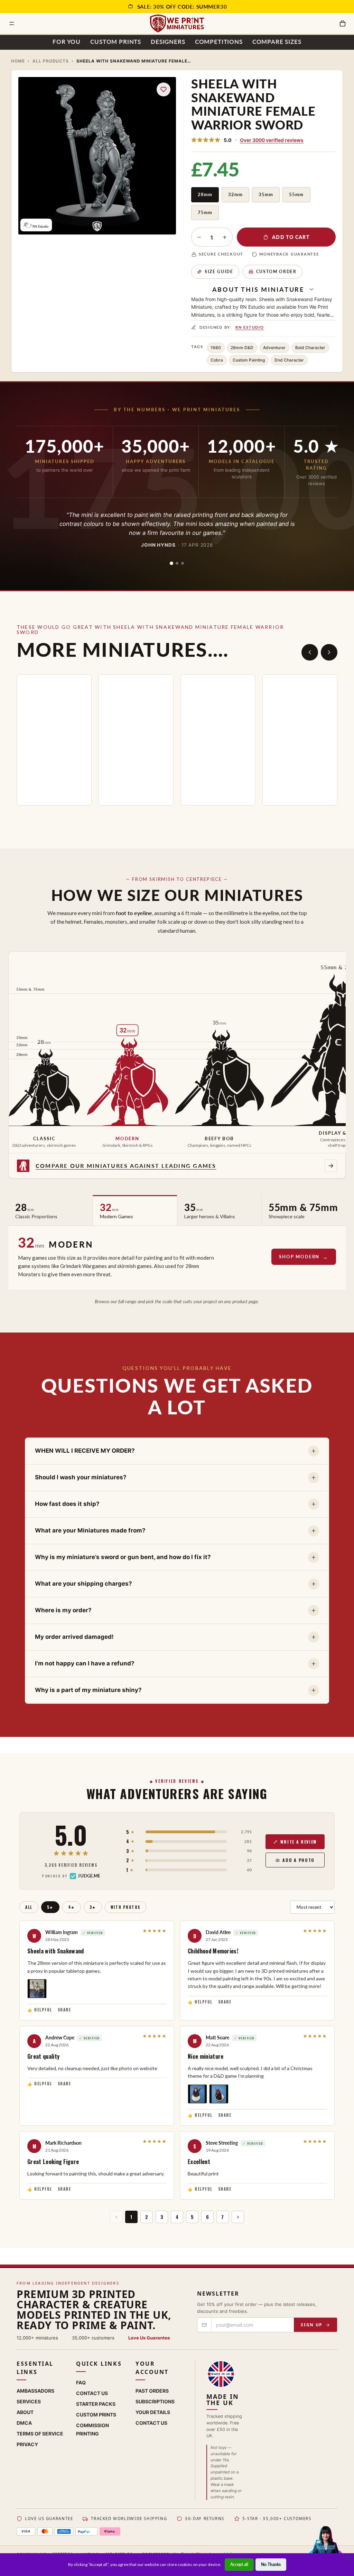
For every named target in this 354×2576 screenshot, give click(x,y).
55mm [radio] (296, 194)
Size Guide (219, 272)
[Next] (329, 652)
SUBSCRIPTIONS (155, 2401)
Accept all (239, 2564)
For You (67, 42)
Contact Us (92, 2393)
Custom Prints (116, 42)
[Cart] (343, 23)
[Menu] (12, 23)
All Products (51, 61)
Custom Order (276, 272)
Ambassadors (35, 2391)
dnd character (289, 360)
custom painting (249, 360)
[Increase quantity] (225, 237)
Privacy (27, 2444)
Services (29, 2401)
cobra (217, 360)
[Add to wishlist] (164, 89)
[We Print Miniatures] (177, 23)
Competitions (219, 42)
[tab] (171, 563)
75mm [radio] (205, 212)
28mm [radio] (205, 194)
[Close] (349, 2558)
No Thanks (271, 2564)
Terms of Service (40, 2434)
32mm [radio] (235, 194)
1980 (216, 348)
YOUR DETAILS (153, 2412)
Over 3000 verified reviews (272, 140)
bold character (310, 348)
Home (18, 61)
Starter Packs (96, 2404)
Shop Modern (299, 1257)
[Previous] (310, 652)
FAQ (81, 2382)
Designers (168, 42)
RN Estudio (250, 327)
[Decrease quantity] (199, 237)
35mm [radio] (266, 194)
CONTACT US (151, 2423)
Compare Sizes (277, 42)
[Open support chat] (325, 2546)
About (25, 2412)
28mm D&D (242, 348)
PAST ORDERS (152, 2391)
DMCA (24, 2423)
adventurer (274, 348)
